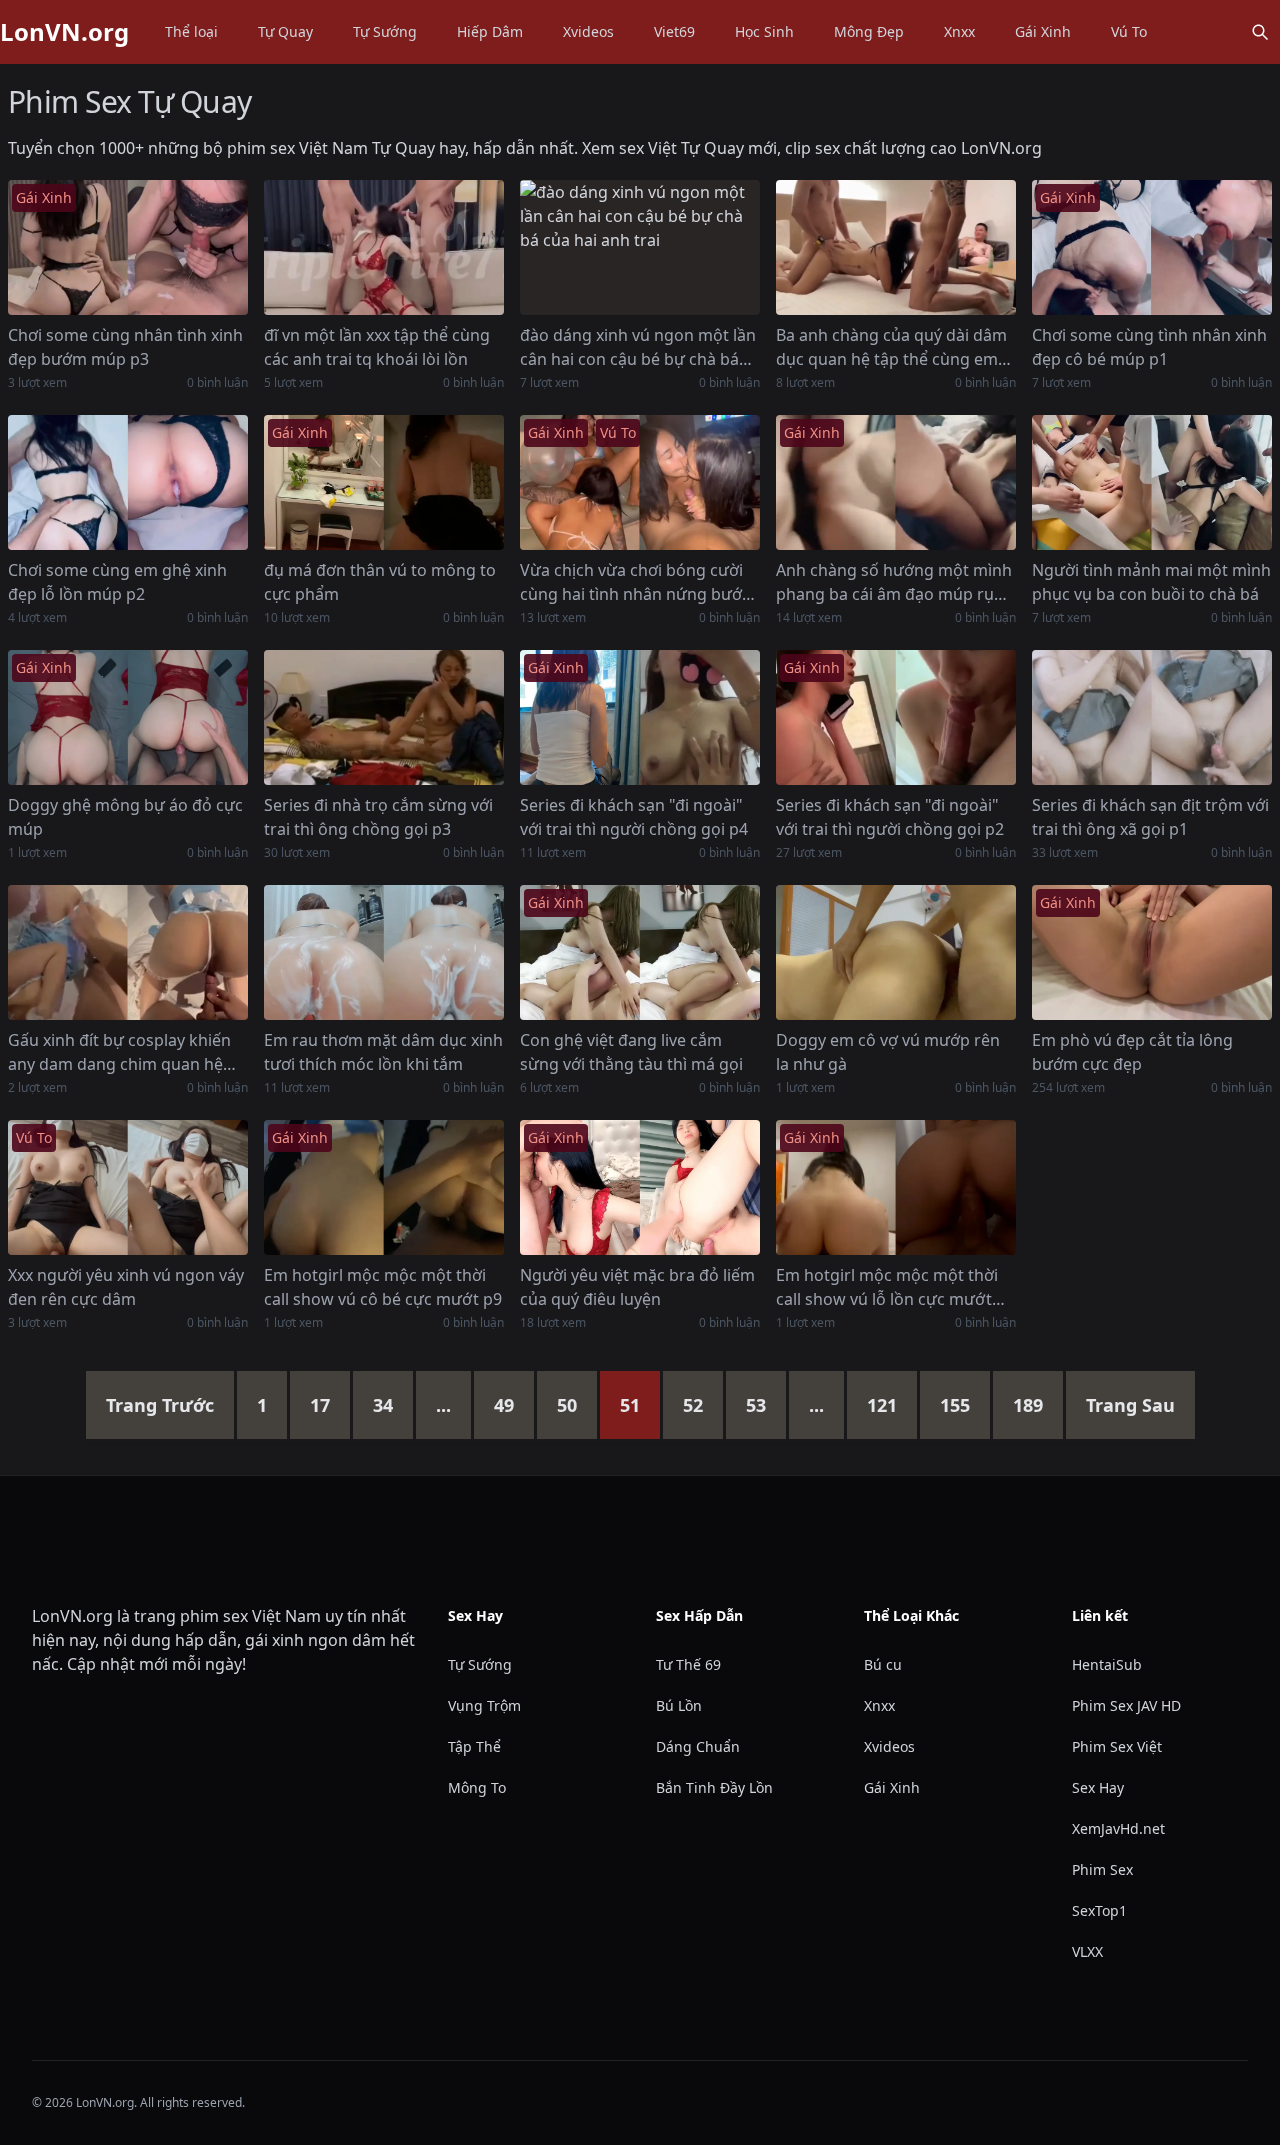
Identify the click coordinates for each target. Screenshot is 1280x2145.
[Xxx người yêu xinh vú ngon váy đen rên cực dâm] (128, 1187)
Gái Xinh (1043, 31)
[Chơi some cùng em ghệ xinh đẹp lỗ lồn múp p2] (128, 482)
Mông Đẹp (869, 31)
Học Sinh (764, 31)
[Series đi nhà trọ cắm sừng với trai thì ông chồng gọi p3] (384, 717)
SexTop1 (1099, 1910)
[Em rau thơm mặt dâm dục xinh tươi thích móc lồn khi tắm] (384, 952)
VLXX (1087, 1951)
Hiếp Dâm (490, 31)
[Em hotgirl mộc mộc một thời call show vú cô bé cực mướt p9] (384, 1187)
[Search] (1260, 32)
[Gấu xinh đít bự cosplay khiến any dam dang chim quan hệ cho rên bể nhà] (128, 952)
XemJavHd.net (1118, 1828)
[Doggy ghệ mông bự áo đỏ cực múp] (128, 717)
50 (567, 1405)
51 (630, 1405)
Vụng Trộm (484, 1705)
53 (756, 1405)
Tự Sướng (385, 31)
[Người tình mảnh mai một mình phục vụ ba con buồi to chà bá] (1152, 482)
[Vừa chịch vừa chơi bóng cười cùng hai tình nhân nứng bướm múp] (640, 482)
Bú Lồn (679, 1705)
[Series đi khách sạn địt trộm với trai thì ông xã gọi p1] (1152, 717)
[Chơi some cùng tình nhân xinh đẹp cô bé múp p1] (1152, 247)
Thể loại (191, 31)
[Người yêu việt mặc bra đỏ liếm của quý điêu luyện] (640, 1187)
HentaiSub (1107, 1664)
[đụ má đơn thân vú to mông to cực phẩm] (384, 482)
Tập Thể (474, 1746)
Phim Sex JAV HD (1126, 1705)
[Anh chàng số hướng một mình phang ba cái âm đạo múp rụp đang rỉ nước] (896, 482)
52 (693, 1405)
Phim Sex (1102, 1869)
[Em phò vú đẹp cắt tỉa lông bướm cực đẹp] (1152, 952)
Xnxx (959, 31)
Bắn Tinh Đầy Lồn (714, 1787)
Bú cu (883, 1664)
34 (383, 1405)
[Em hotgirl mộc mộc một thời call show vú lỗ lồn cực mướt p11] (896, 1187)
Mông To (477, 1787)
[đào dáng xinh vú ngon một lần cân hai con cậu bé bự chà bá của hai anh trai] (640, 247)
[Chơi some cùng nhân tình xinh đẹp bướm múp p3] (128, 247)
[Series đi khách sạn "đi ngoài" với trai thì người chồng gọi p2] (896, 717)
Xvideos (588, 31)
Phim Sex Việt (1117, 1746)
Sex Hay (1098, 1787)
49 (504, 1405)
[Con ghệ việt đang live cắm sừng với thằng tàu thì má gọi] (640, 952)
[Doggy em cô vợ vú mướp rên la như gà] (896, 952)
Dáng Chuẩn (698, 1746)
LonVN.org (64, 32)
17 (320, 1405)
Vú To (1129, 31)
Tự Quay (285, 31)
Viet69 (674, 31)
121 (882, 1405)
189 (1028, 1405)
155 (955, 1405)
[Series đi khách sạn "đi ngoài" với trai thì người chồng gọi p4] (640, 717)
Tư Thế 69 (688, 1664)
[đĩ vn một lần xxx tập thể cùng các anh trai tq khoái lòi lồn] (384, 247)
